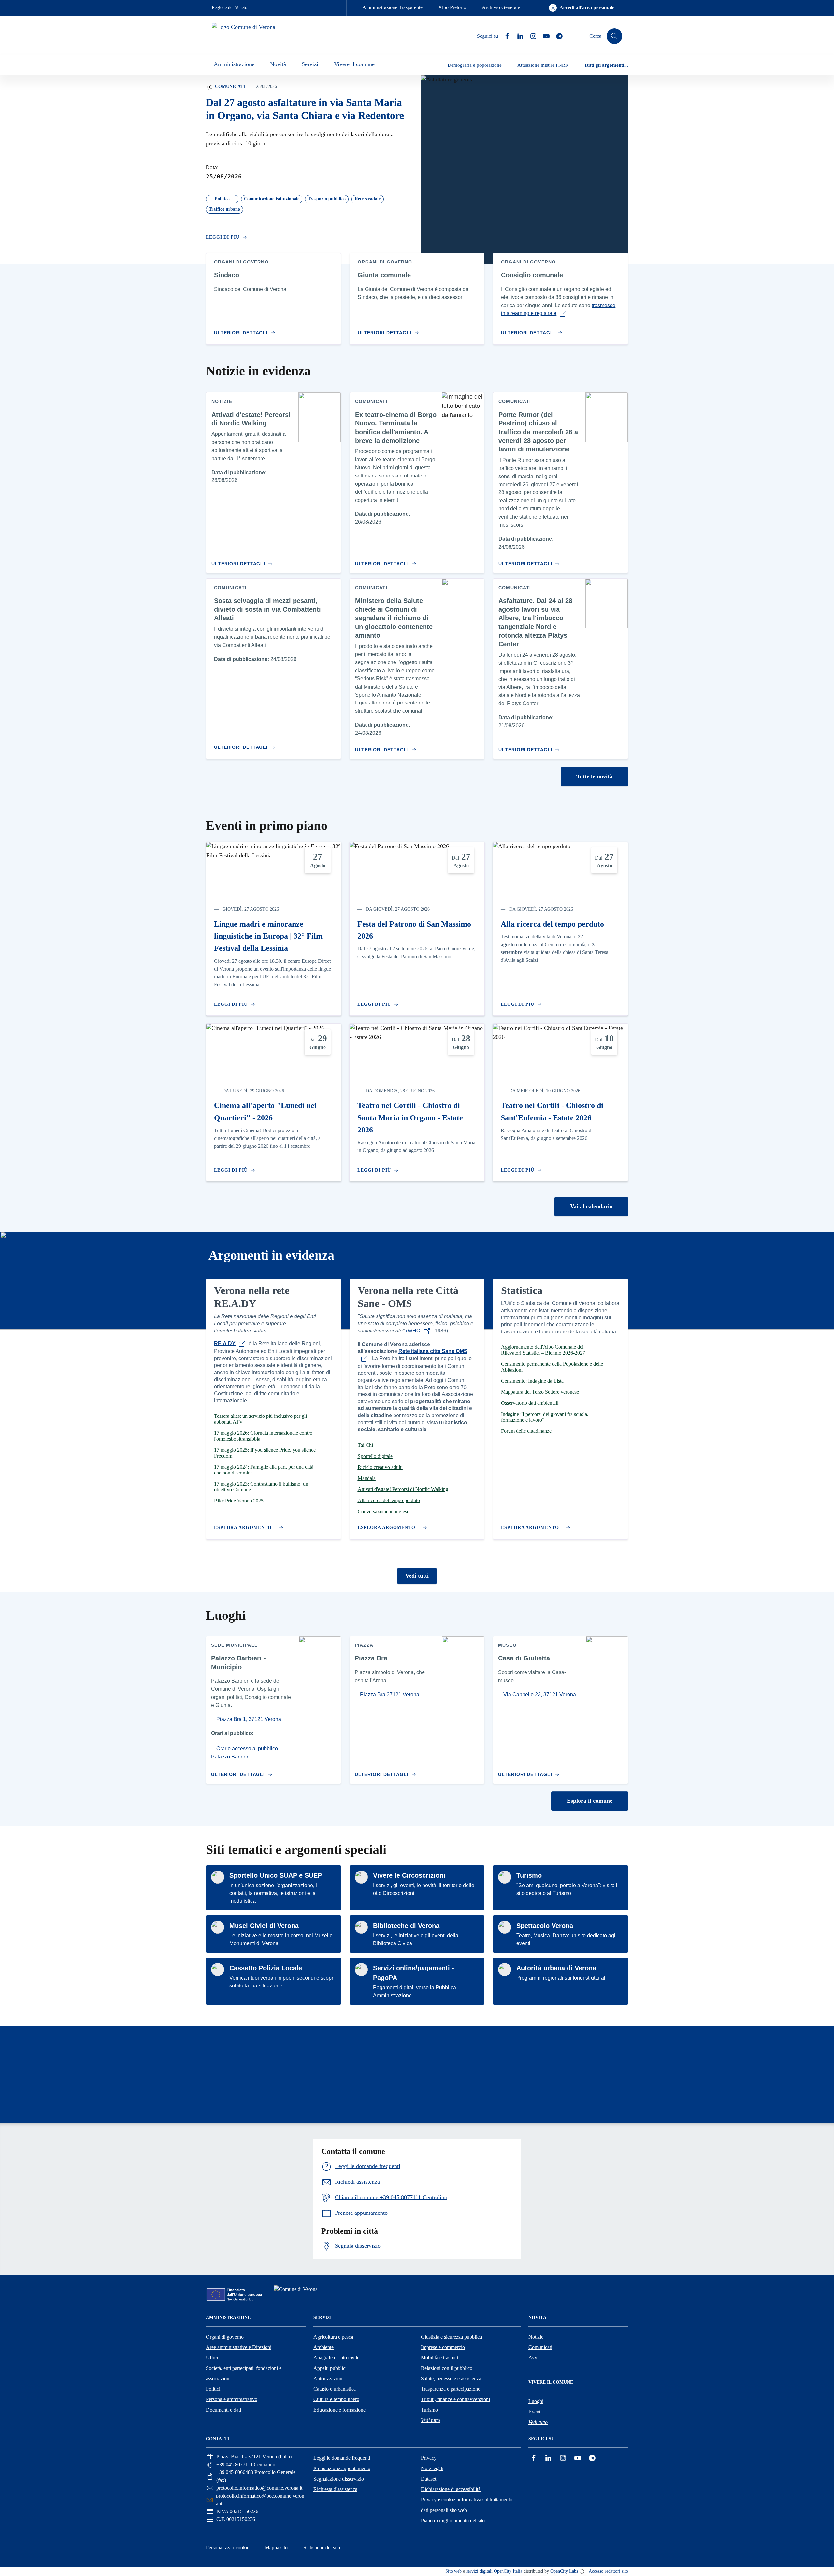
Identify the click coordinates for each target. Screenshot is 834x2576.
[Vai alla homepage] (250, 36)
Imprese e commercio (443, 2347)
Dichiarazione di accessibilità (451, 2489)
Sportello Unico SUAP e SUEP (276, 1875)
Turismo (529, 1875)
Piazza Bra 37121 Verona (389, 1694)
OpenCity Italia (508, 2571)
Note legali (432, 2468)
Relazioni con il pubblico (447, 2368)
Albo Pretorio (452, 7)
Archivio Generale (501, 7)
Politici (213, 2389)
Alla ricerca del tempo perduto (552, 924)
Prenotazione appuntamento (342, 2468)
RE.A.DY (225, 1343)
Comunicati (229, 86)
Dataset (429, 2479)
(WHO (413, 1331)
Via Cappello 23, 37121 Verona (539, 1694)
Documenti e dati (223, 2410)
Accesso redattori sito (608, 2571)
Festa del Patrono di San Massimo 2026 (414, 930)
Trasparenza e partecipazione (451, 2389)
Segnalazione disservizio (339, 2479)
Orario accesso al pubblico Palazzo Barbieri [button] (244, 1753)
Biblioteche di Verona (406, 1926)
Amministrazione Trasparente (392, 7)
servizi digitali (479, 2571)
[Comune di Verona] (297, 2293)
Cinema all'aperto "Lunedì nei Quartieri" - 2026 (265, 1111)
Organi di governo (225, 2337)
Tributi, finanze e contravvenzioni (455, 2399)
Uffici (212, 2358)
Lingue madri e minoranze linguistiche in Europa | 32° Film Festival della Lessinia (268, 936)
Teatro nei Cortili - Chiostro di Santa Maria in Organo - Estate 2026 (410, 1118)
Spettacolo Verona (545, 1926)
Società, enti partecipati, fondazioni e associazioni (244, 2373)
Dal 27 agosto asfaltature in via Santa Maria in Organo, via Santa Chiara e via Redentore (305, 109)
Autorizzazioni (329, 2378)
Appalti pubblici (330, 2368)
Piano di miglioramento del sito (453, 2520)
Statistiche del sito (322, 2548)
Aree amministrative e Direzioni (239, 2347)
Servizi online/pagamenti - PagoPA (414, 1973)
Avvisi (535, 2358)
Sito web (453, 2571)
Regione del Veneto (230, 8)
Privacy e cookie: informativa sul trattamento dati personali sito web (467, 2505)
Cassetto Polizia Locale (266, 1968)
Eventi (535, 2412)
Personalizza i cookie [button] (228, 2548)
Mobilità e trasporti (440, 2358)
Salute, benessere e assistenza (451, 2378)
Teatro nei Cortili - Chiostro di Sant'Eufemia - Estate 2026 (552, 1111)
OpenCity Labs (564, 2571)
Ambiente (324, 2347)
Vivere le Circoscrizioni (409, 1875)
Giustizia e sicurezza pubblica (451, 2337)
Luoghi (536, 2401)
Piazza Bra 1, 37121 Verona (248, 1719)
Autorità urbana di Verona (556, 1968)
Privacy (429, 2458)
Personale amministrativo (232, 2399)
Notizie (536, 2337)
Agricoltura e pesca (333, 2337)
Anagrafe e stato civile (336, 2358)
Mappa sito (276, 2548)
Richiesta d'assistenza (335, 2489)
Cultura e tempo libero (336, 2399)
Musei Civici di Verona (264, 1926)
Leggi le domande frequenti (342, 2458)
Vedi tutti (417, 1576)
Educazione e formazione (339, 2410)
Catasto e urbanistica (335, 2389)
